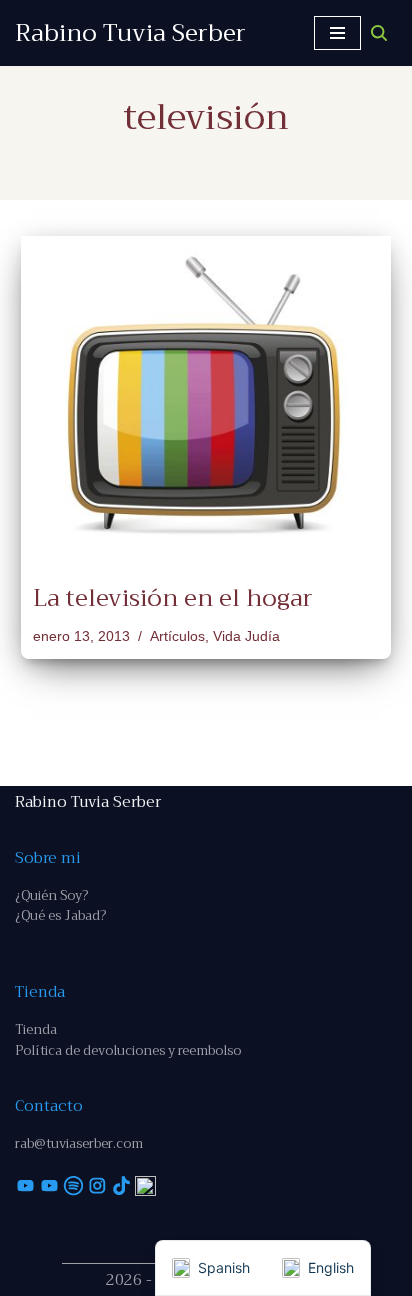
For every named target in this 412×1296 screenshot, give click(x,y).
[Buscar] (379, 33)
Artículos (177, 636)
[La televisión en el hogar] (206, 399)
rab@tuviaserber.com (79, 1143)
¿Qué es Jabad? (60, 915)
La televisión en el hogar (173, 598)
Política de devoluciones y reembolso (128, 1050)
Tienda (36, 1029)
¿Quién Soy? (51, 895)
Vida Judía (246, 636)
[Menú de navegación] (337, 33)
